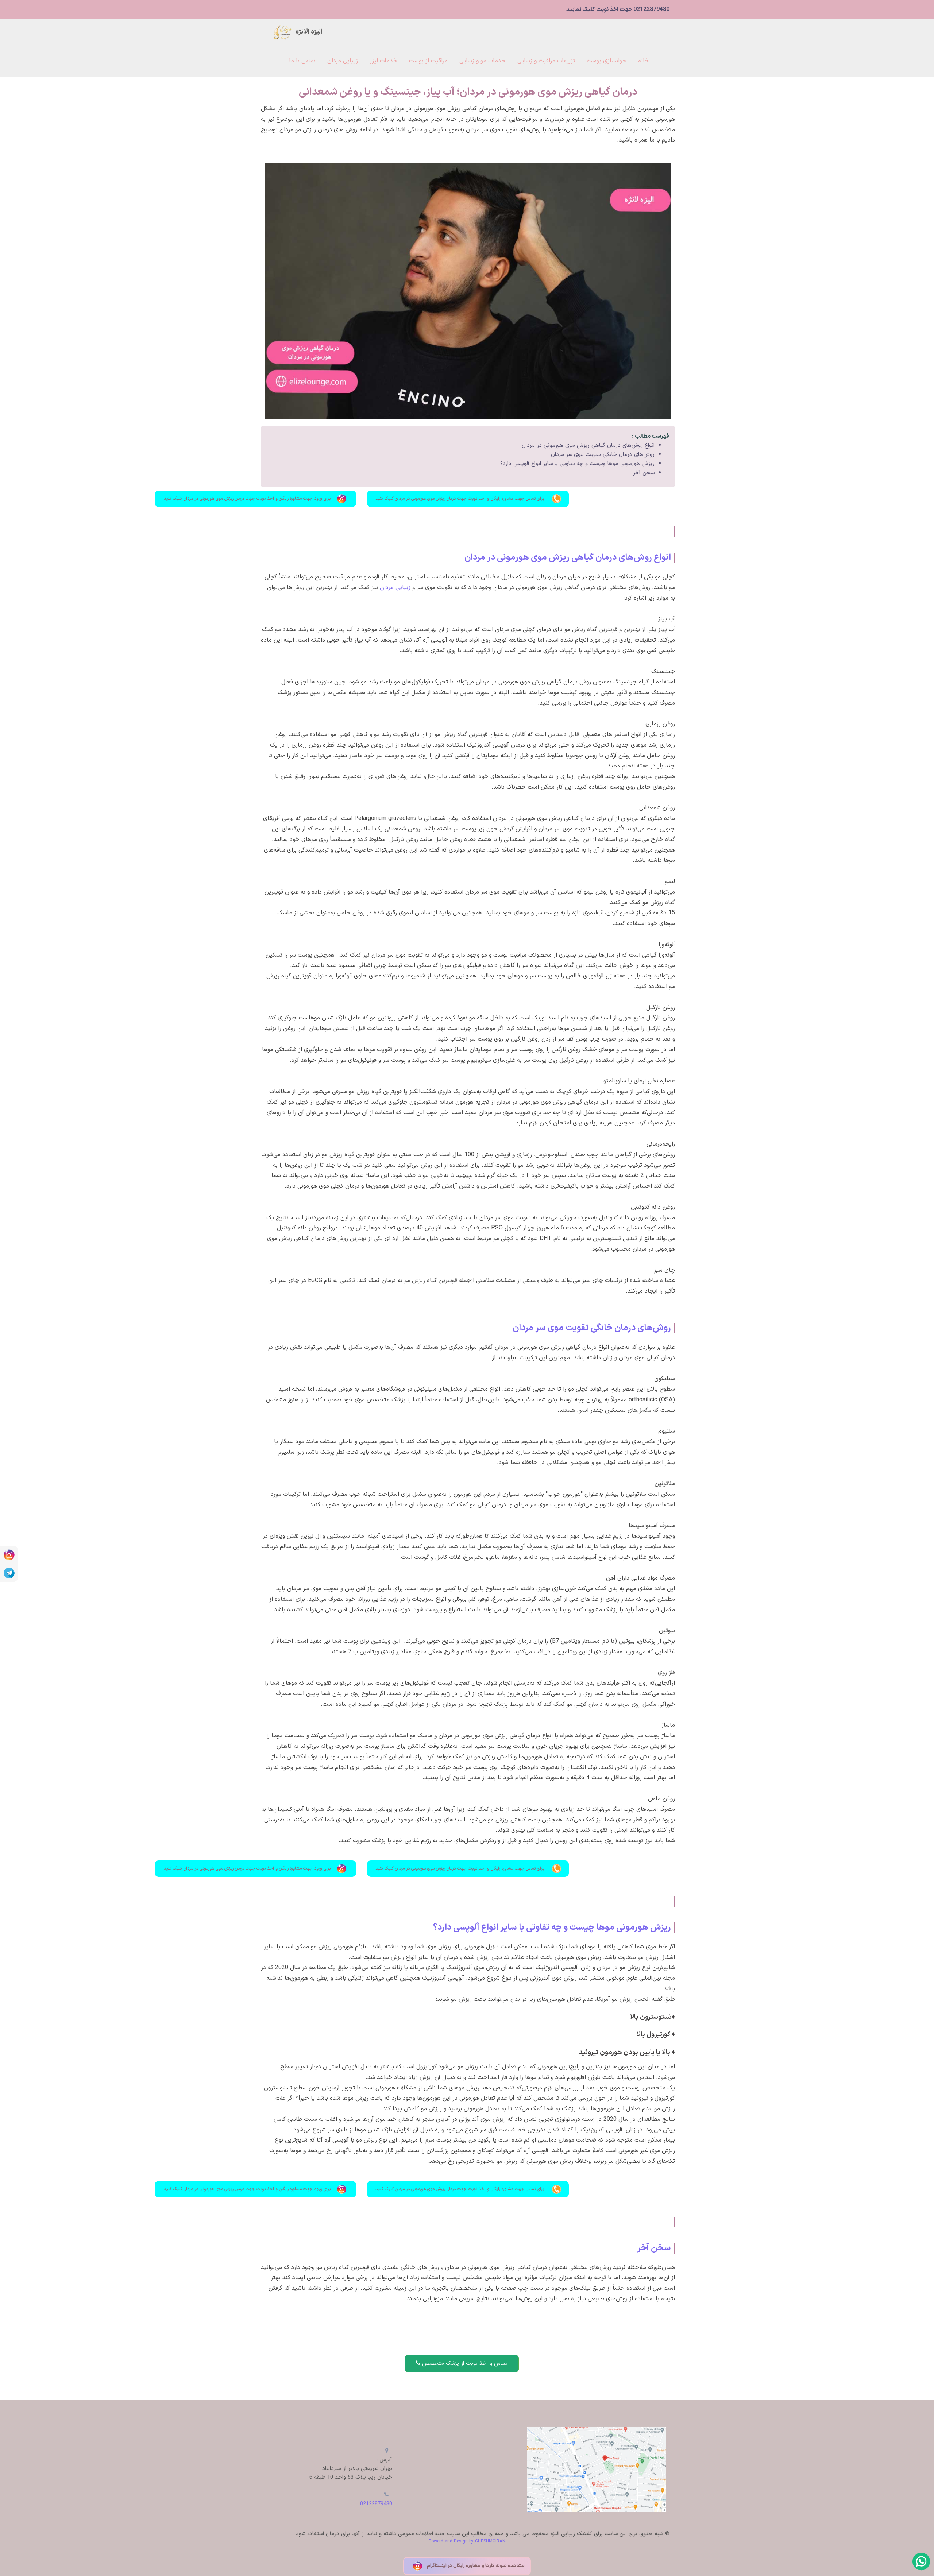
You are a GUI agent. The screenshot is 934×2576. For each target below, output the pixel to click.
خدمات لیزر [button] (383, 61)
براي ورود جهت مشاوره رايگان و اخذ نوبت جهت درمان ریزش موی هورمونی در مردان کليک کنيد (247, 499)
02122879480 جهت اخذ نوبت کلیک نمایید (618, 9)
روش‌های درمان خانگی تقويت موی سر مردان (603, 455)
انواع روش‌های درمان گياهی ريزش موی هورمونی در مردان (588, 446)
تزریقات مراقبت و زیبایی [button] (546, 61)
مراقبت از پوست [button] (428, 61)
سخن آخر (644, 473)
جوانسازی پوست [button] (607, 61)
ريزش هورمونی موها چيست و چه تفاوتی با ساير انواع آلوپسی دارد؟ (577, 464)
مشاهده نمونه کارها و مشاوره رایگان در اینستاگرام (475, 2566)
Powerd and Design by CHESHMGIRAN (467, 2541)
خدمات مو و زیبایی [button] (483, 61)
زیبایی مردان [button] (343, 61)
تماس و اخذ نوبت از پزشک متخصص (464, 2364)
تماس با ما (302, 61)
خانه (644, 61)
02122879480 (376, 2504)
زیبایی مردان (395, 588)
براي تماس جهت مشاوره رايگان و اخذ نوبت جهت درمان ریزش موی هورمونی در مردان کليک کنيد (460, 499)
